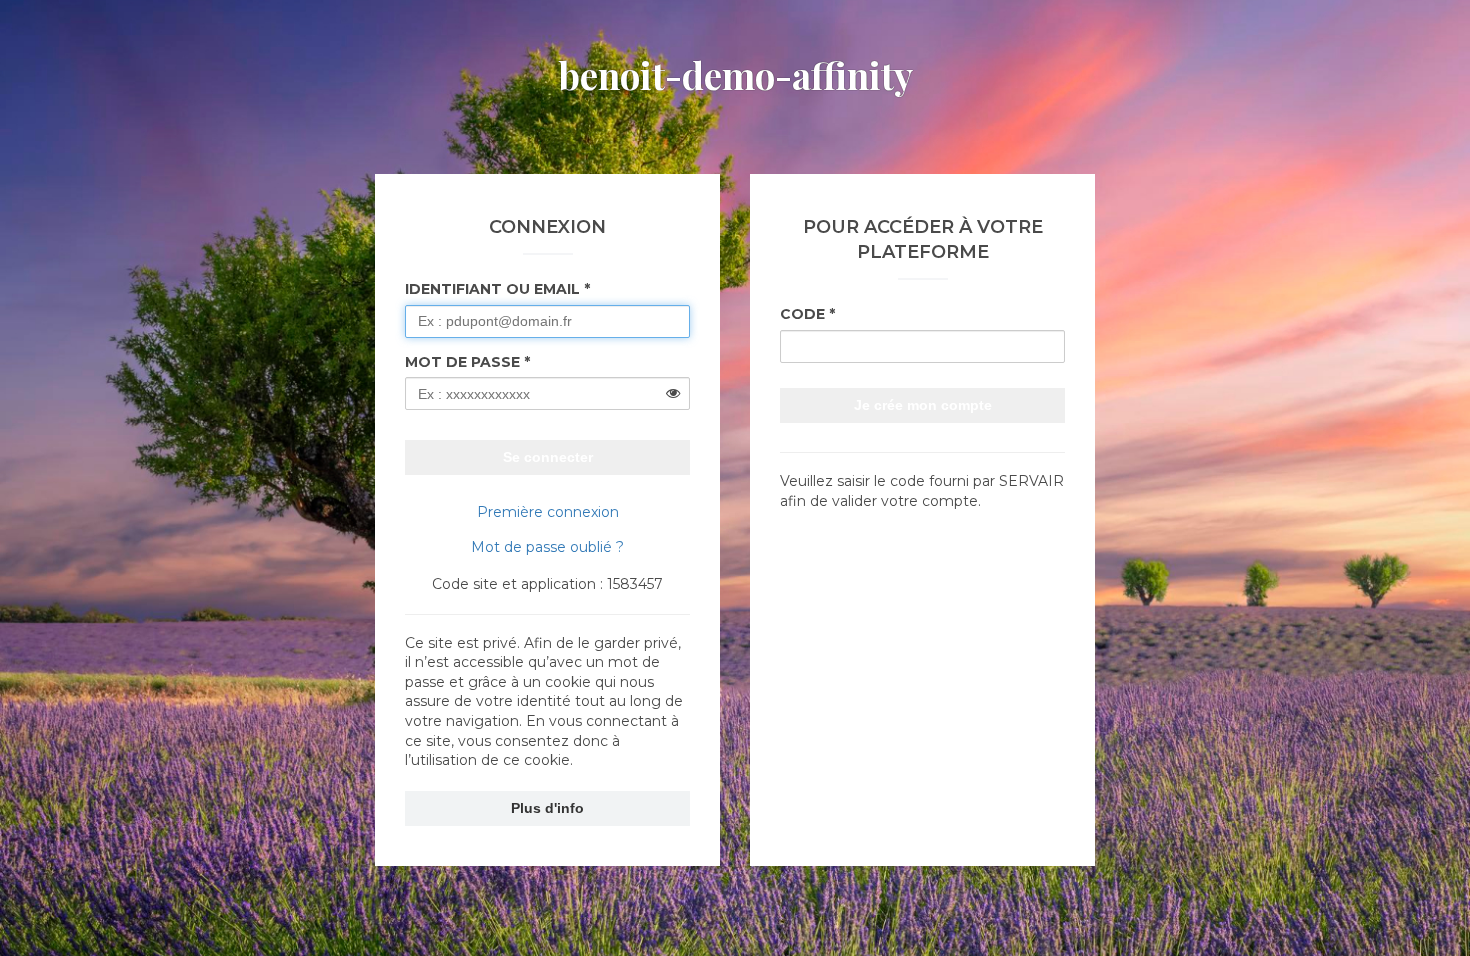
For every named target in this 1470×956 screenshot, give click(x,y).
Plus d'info (547, 808)
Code (802, 314)
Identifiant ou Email (492, 289)
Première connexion (548, 512)
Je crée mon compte (923, 405)
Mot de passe (462, 362)
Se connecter (548, 457)
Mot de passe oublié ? (547, 547)
